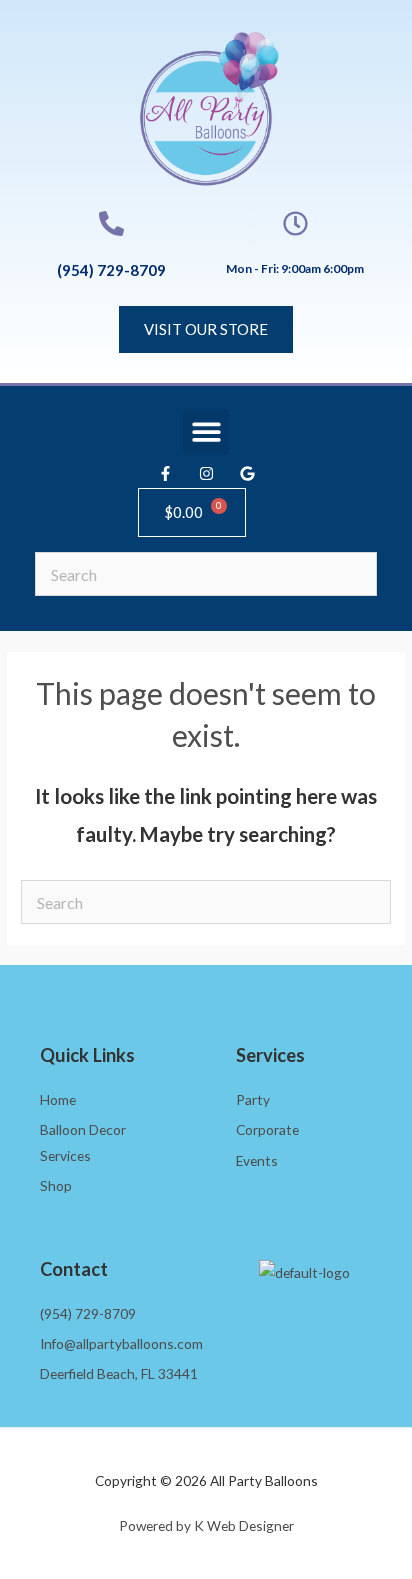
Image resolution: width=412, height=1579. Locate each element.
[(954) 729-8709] (111, 223)
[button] (206, 432)
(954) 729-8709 (111, 270)
